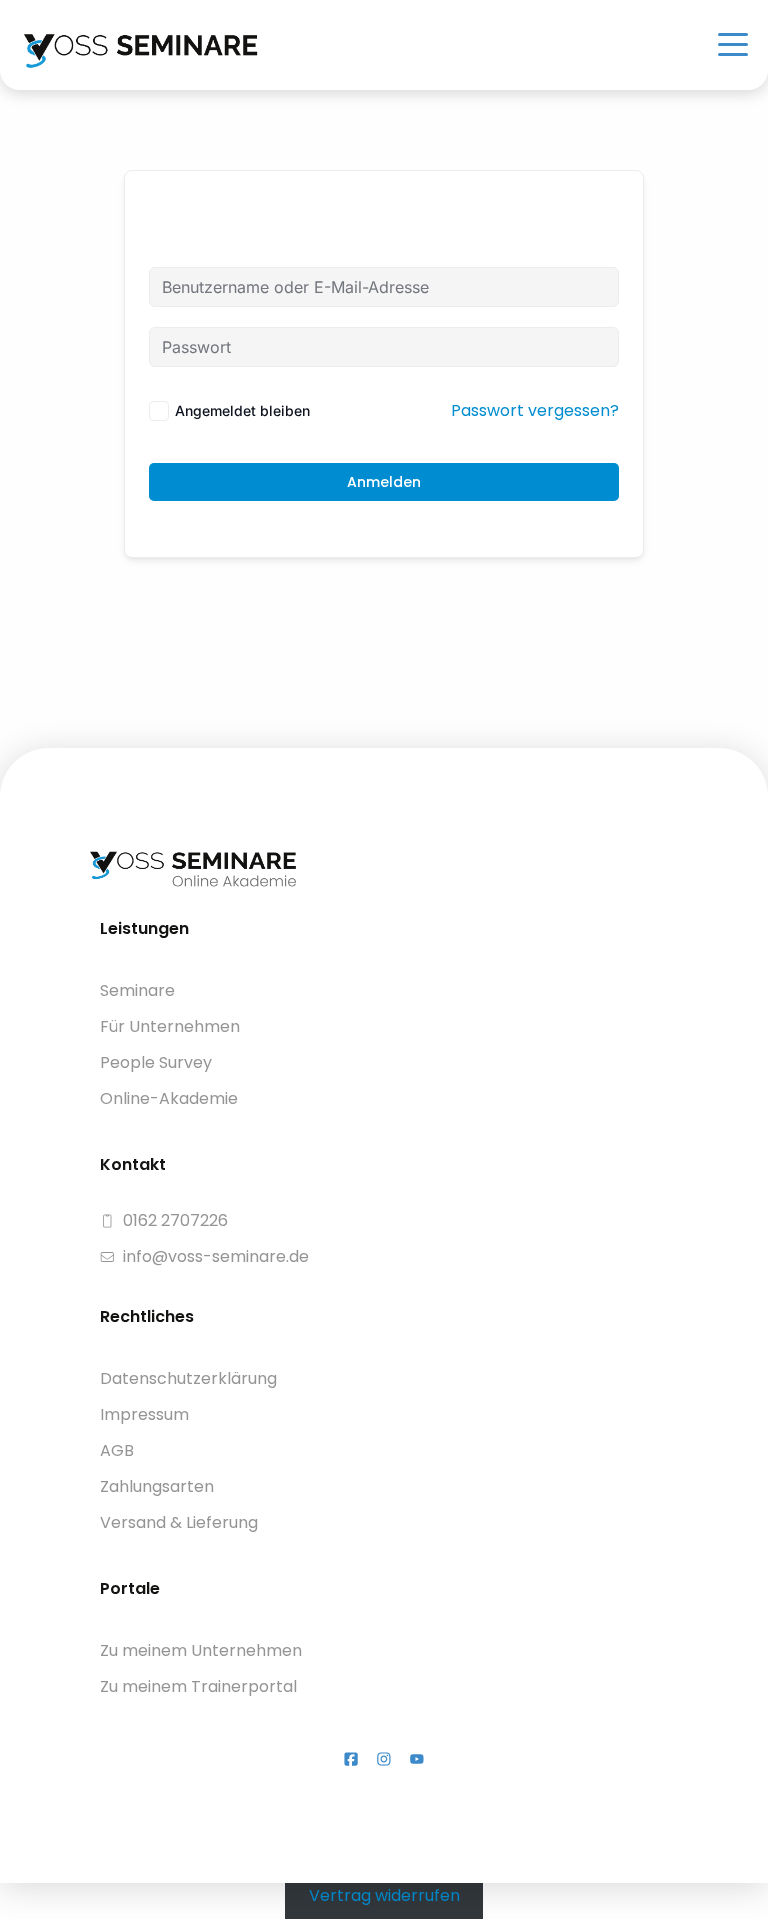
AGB (117, 1450)
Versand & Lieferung (179, 1522)
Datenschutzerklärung (188, 1378)
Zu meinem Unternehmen (201, 1650)
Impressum (144, 1414)
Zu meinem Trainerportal (198, 1686)
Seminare (137, 990)
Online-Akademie (169, 1098)
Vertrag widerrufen (384, 1894)
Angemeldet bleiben (242, 410)
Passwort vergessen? (535, 410)
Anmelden (384, 482)
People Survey (156, 1062)
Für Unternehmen (170, 1026)
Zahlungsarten (157, 1486)
